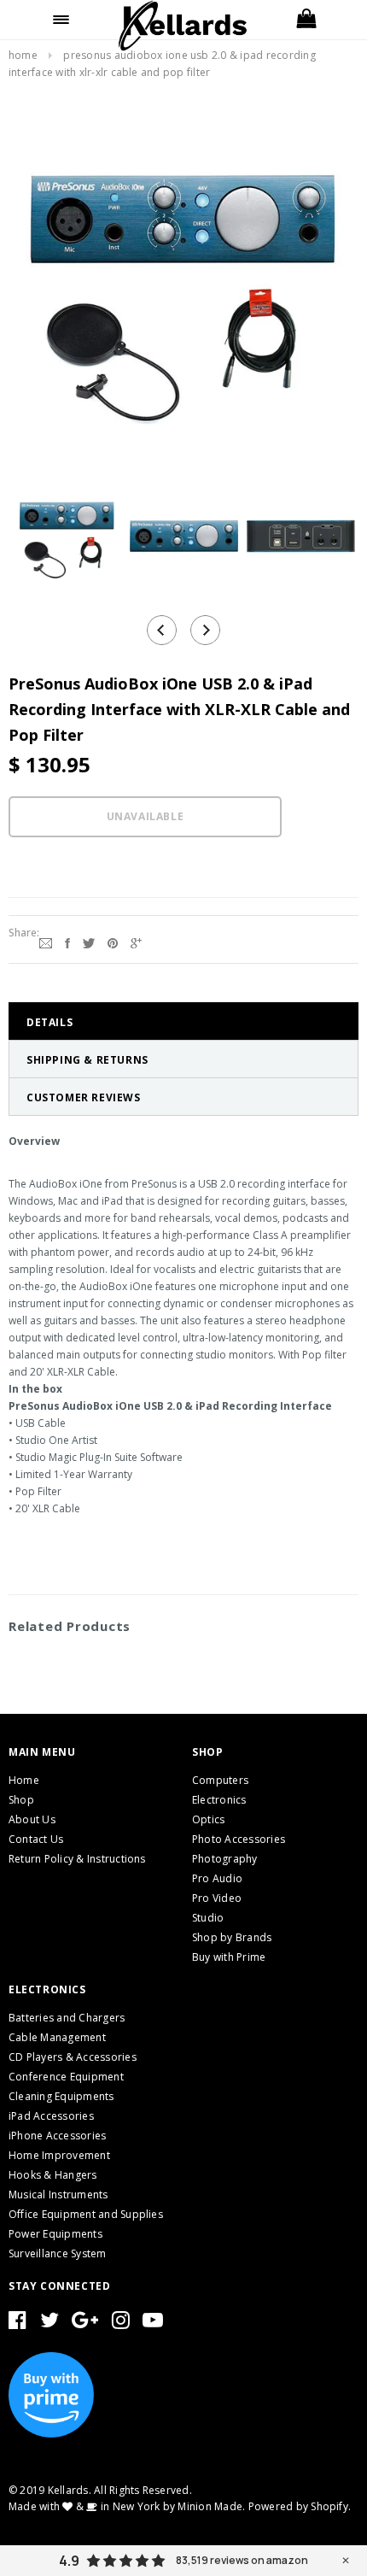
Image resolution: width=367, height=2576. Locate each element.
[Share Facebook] (67, 942)
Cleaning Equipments (61, 2096)
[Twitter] (89, 942)
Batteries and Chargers (67, 2018)
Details (50, 1022)
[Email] (46, 942)
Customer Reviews (84, 1097)
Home (23, 55)
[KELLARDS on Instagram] (121, 2324)
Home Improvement (59, 2155)
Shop (21, 1800)
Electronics (219, 1800)
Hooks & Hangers (53, 2175)
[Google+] (136, 942)
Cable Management (57, 2037)
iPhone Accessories (57, 2136)
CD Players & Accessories (73, 2057)
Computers (220, 1780)
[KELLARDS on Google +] (85, 2324)
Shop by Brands (232, 1937)
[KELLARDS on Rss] (153, 2324)
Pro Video (217, 1898)
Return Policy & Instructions (77, 1859)
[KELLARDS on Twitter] (50, 2324)
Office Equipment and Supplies (86, 2214)
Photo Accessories (239, 1839)
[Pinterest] (113, 942)
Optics (208, 1819)
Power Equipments (55, 2234)
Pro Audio (217, 1878)
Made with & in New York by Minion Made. (127, 2506)
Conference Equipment (66, 2077)
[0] (306, 20)
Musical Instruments (58, 2195)
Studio (208, 1918)
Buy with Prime (229, 1957)
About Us (32, 1819)
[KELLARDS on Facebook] (17, 2324)
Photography (225, 1859)
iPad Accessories (51, 2116)
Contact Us (36, 1839)
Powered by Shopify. (300, 2506)
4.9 (69, 2561)
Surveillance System (58, 2253)
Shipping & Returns (87, 1060)
